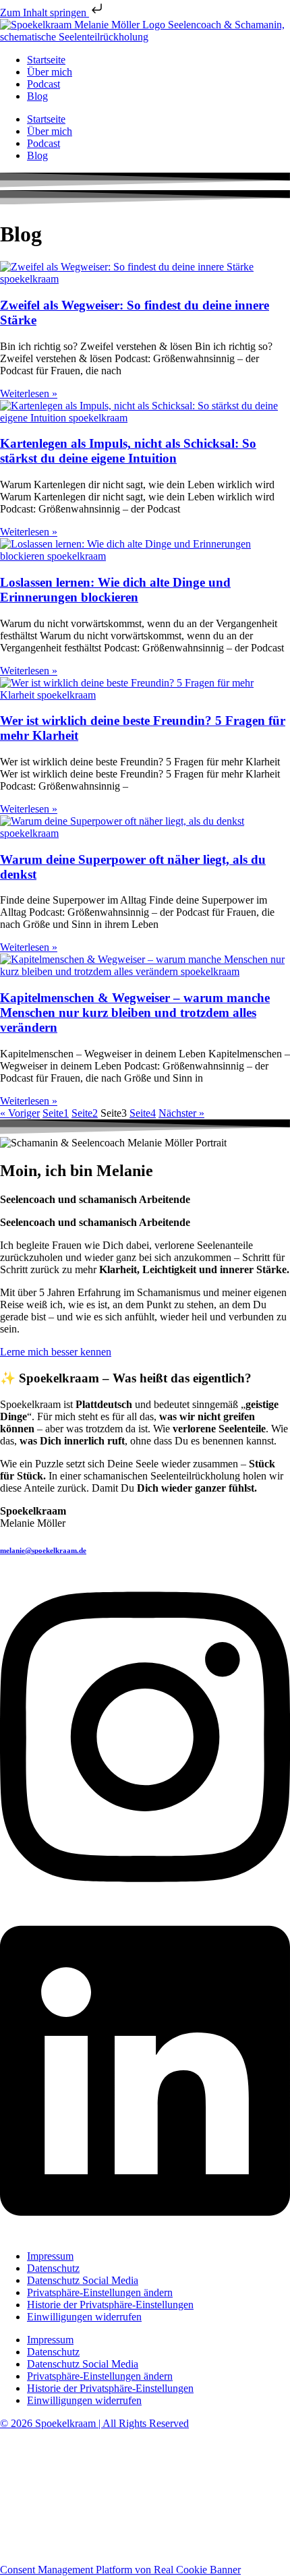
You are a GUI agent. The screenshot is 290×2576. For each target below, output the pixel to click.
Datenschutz (53, 2268)
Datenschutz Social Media (83, 2280)
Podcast (43, 84)
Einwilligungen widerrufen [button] (84, 2317)
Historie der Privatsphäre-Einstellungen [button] (110, 2305)
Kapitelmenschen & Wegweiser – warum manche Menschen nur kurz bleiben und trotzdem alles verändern (135, 1013)
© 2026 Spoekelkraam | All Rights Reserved (94, 2423)
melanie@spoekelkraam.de (43, 1550)
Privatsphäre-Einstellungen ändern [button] (100, 2292)
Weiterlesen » (29, 393)
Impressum (50, 2256)
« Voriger (20, 1113)
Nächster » (181, 1113)
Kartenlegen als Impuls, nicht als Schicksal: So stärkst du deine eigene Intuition (128, 451)
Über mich (50, 72)
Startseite (46, 60)
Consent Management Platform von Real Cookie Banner (120, 2570)
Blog (37, 96)
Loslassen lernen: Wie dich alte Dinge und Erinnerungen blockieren (115, 590)
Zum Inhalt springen (45, 12)
